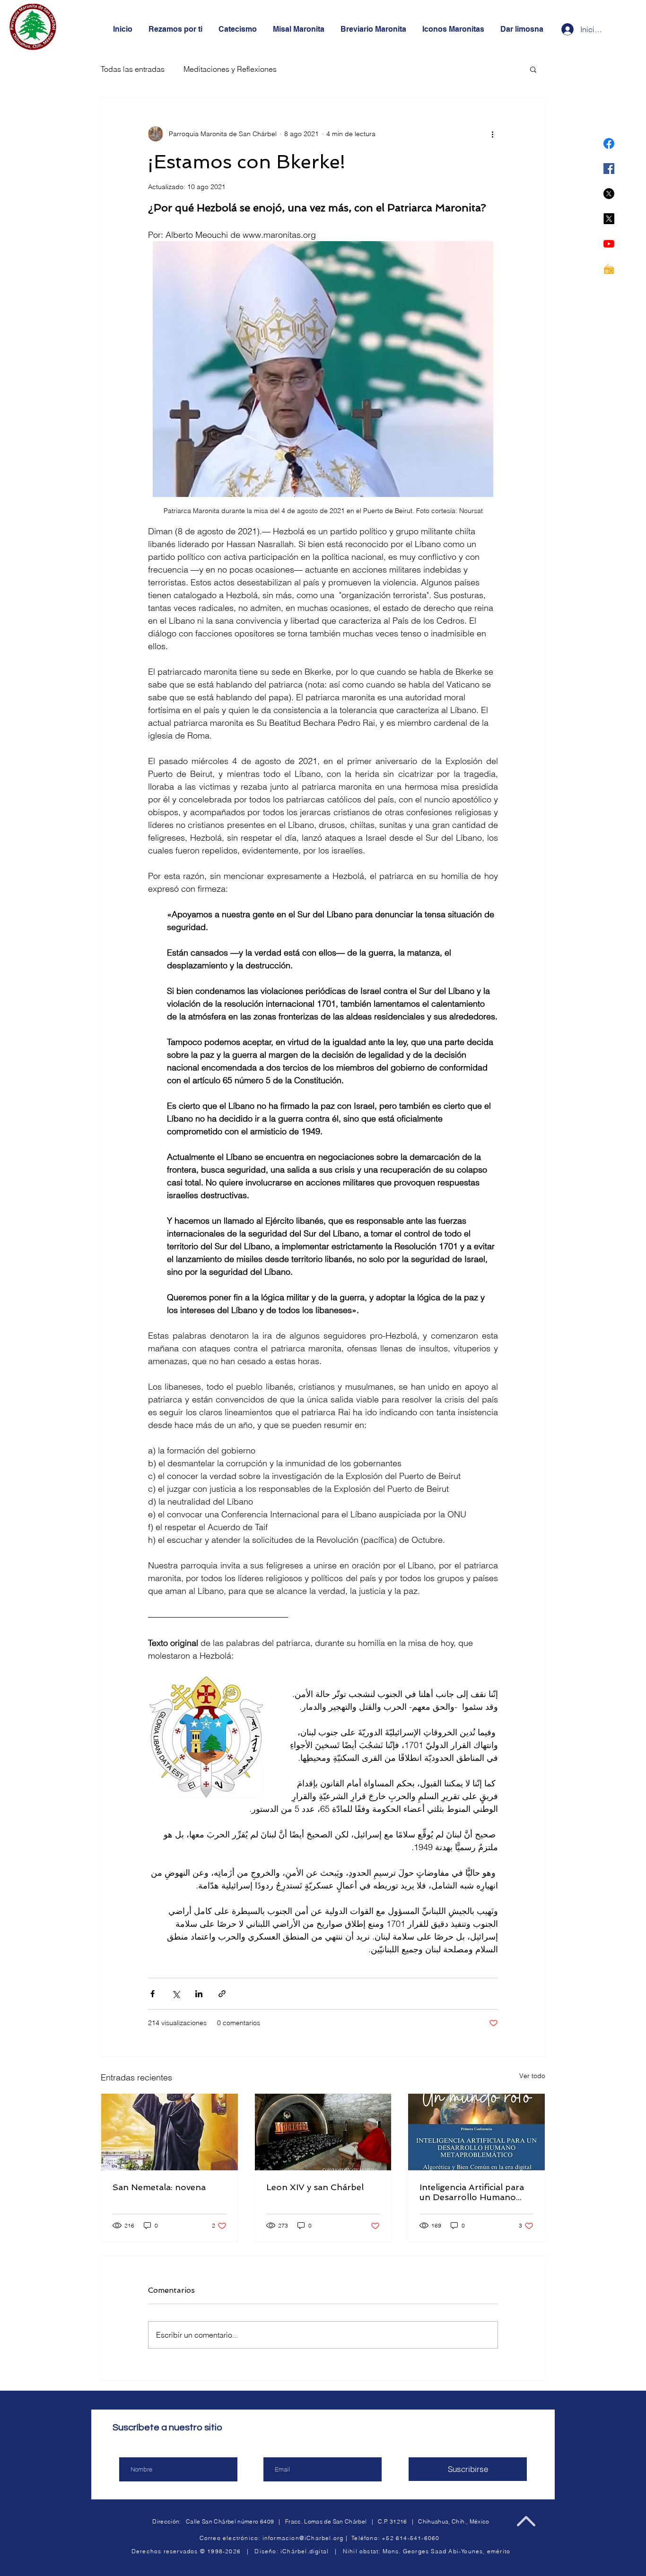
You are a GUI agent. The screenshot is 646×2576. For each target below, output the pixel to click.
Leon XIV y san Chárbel (315, 2187)
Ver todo (532, 2076)
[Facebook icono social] (609, 169)
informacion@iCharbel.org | (307, 2538)
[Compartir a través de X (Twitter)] (176, 1994)
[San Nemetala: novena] (170, 2132)
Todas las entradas (133, 69)
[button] (533, 69)
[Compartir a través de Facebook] (153, 1994)
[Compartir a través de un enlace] (222, 1994)
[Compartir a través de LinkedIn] (199, 1994)
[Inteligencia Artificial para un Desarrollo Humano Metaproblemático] (476, 2132)
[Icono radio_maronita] (609, 269)
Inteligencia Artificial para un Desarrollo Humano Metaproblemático (472, 2192)
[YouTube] (609, 244)
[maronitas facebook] (609, 144)
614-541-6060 (418, 2538)
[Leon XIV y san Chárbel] (323, 2132)
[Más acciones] (492, 134)
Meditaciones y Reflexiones (230, 69)
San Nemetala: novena (159, 2187)
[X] (609, 194)
